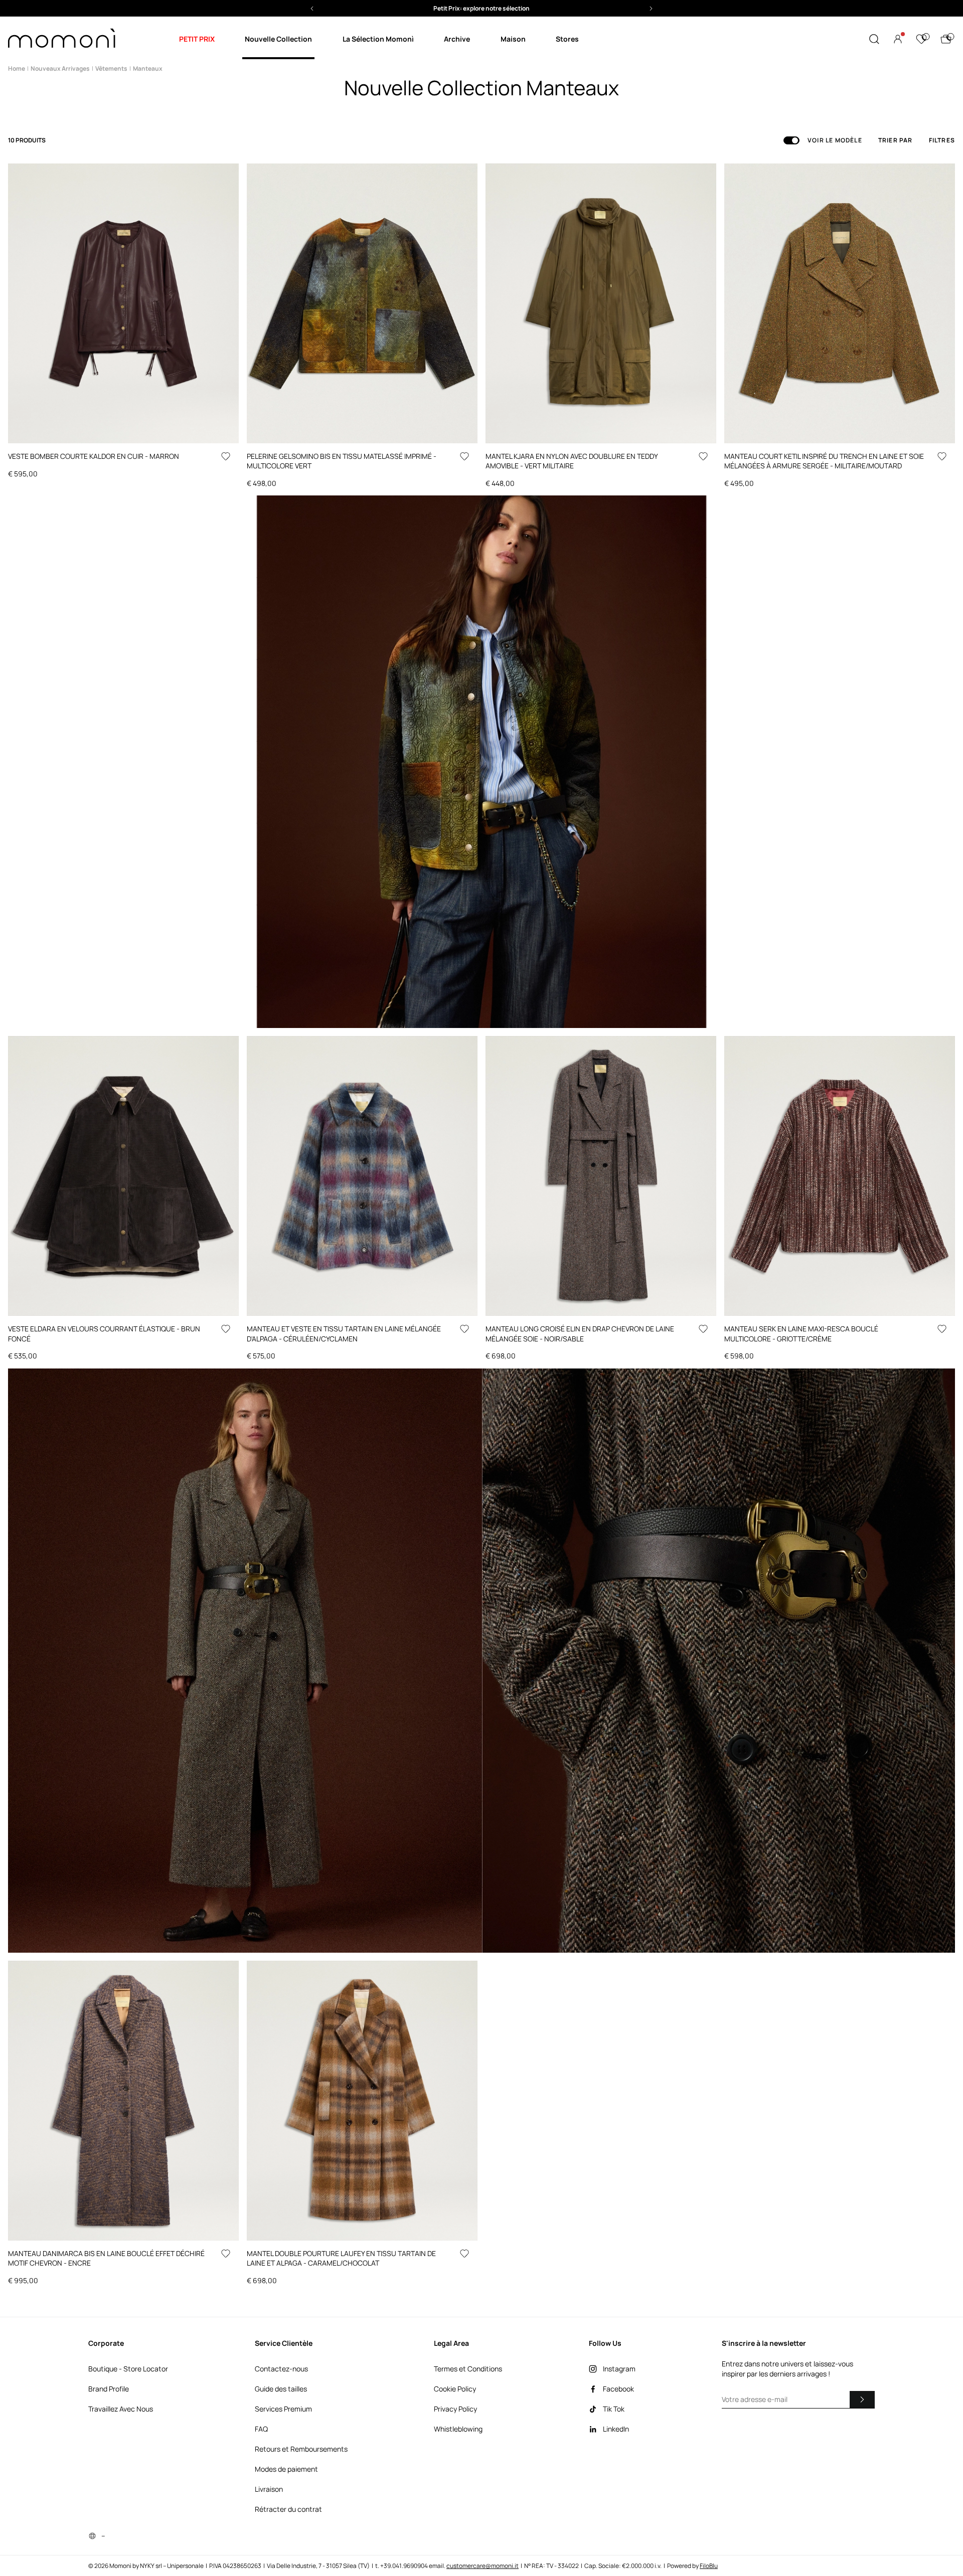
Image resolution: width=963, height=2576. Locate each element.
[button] (481, 8)
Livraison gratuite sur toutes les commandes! (481, 8)
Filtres (942, 140)
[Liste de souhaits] (921, 39)
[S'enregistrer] (862, 2399)
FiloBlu (709, 2566)
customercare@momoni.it (483, 2566)
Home (17, 68)
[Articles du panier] (946, 39)
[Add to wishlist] (226, 456)
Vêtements (111, 68)
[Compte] (898, 39)
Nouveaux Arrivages (60, 68)
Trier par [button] (896, 140)
